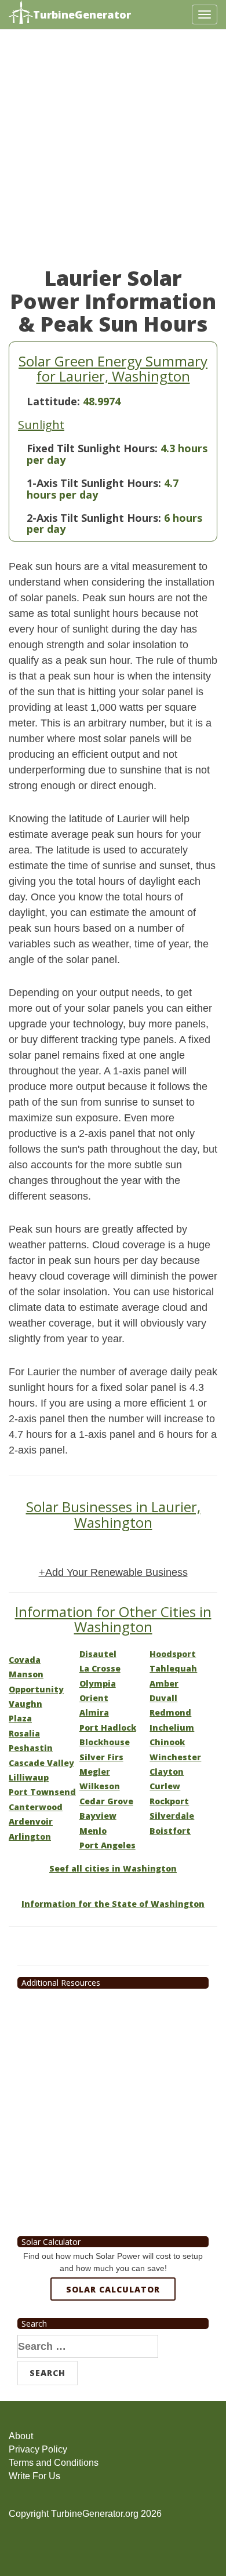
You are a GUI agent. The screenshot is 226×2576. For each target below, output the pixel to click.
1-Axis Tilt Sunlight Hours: (94, 483)
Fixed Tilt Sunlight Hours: (92, 448)
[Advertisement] (113, 154)
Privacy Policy (38, 2449)
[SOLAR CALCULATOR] (113, 2332)
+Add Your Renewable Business (113, 1572)
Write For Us (34, 2476)
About (21, 2436)
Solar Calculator (113, 2289)
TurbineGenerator (82, 14)
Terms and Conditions (54, 2463)
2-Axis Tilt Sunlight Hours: (94, 518)
